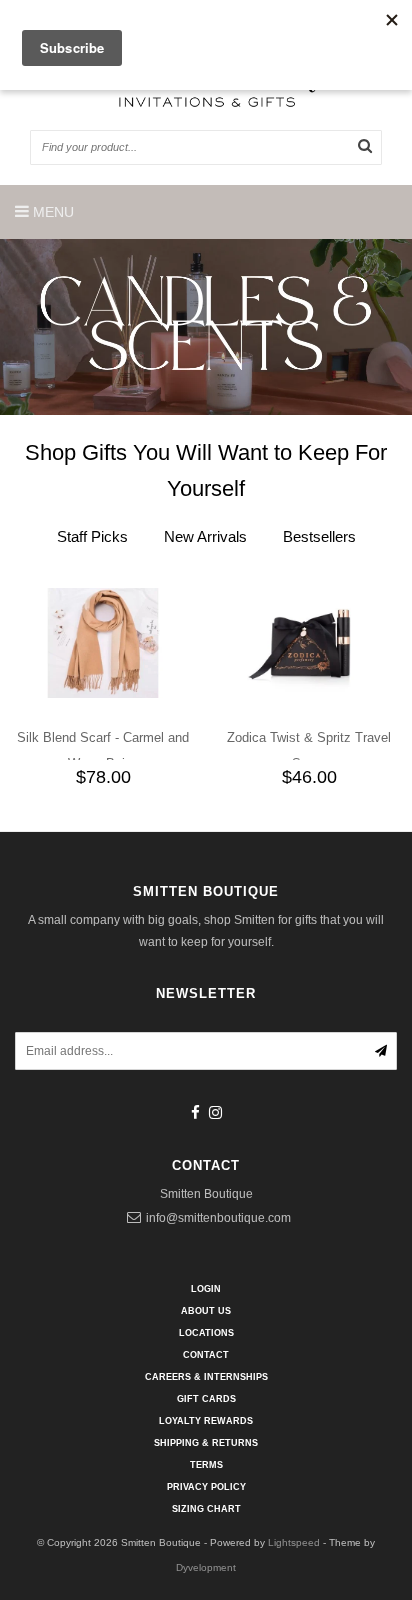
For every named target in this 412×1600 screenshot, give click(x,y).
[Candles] (206, 327)
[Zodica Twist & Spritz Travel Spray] (309, 641)
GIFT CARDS (206, 1399)
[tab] (92, 536)
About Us (206, 1311)
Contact (206, 1355)
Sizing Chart (206, 1509)
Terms (206, 1465)
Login (206, 1289)
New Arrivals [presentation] (205, 536)
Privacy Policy (206, 1487)
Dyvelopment (206, 1567)
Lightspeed (294, 1542)
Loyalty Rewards (206, 1421)
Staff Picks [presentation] (92, 536)
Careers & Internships (206, 1377)
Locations (206, 1333)
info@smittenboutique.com (218, 1218)
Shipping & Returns (206, 1443)
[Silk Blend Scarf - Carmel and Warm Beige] (103, 641)
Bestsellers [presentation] (319, 536)
